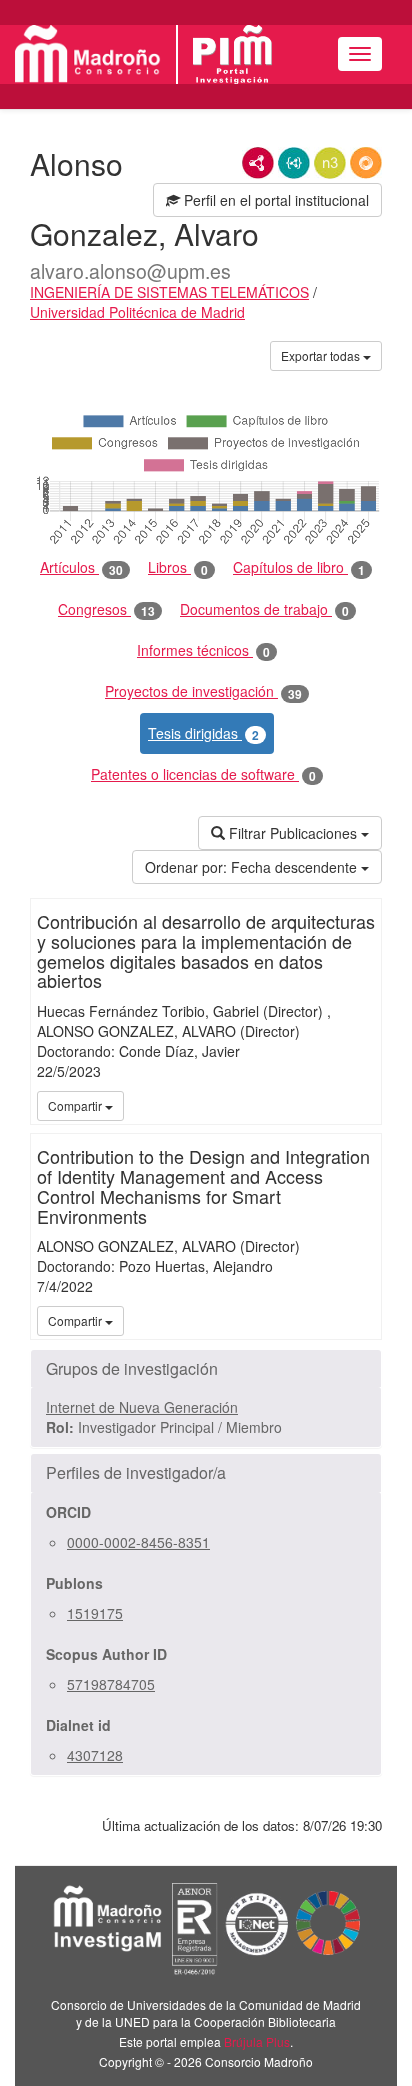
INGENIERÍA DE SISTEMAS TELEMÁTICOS (169, 292)
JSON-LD (294, 163)
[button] (206, 1369)
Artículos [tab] (81, 567)
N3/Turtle (330, 163)
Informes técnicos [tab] (203, 650)
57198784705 (111, 1684)
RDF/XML (258, 163)
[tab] (206, 1369)
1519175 (95, 1613)
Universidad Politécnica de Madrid (137, 312)
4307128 (95, 1755)
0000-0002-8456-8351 (138, 1542)
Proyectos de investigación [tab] (203, 691)
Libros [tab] (178, 567)
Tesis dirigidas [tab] (203, 733)
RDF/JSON (366, 163)
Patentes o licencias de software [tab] (203, 774)
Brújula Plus (257, 2041)
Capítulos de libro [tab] (299, 567)
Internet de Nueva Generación (142, 1407)
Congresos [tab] (106, 609)
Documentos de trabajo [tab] (264, 609)
